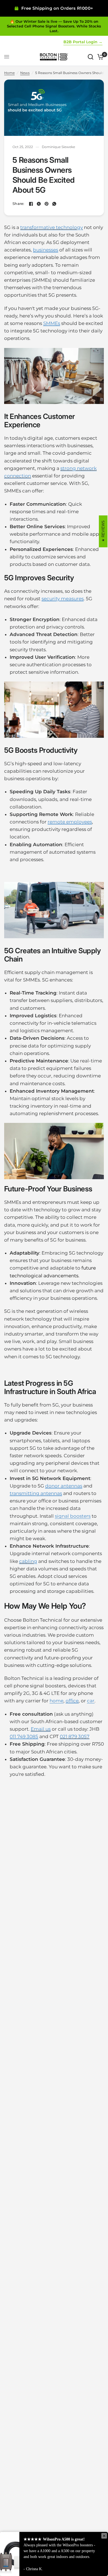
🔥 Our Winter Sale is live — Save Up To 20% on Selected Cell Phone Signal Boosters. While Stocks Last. (54, 26)
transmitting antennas (36, 1493)
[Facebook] (31, 204)
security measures (63, 599)
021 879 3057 (75, 1736)
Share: (18, 204)
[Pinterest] (47, 204)
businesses (46, 250)
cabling (28, 1561)
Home (9, 73)
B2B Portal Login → (83, 42)
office (72, 1701)
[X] (39, 204)
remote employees (70, 822)
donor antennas (64, 1486)
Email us (41, 1729)
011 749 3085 (24, 1736)
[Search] (91, 57)
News (25, 73)
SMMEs (52, 323)
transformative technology (52, 227)
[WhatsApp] (54, 204)
